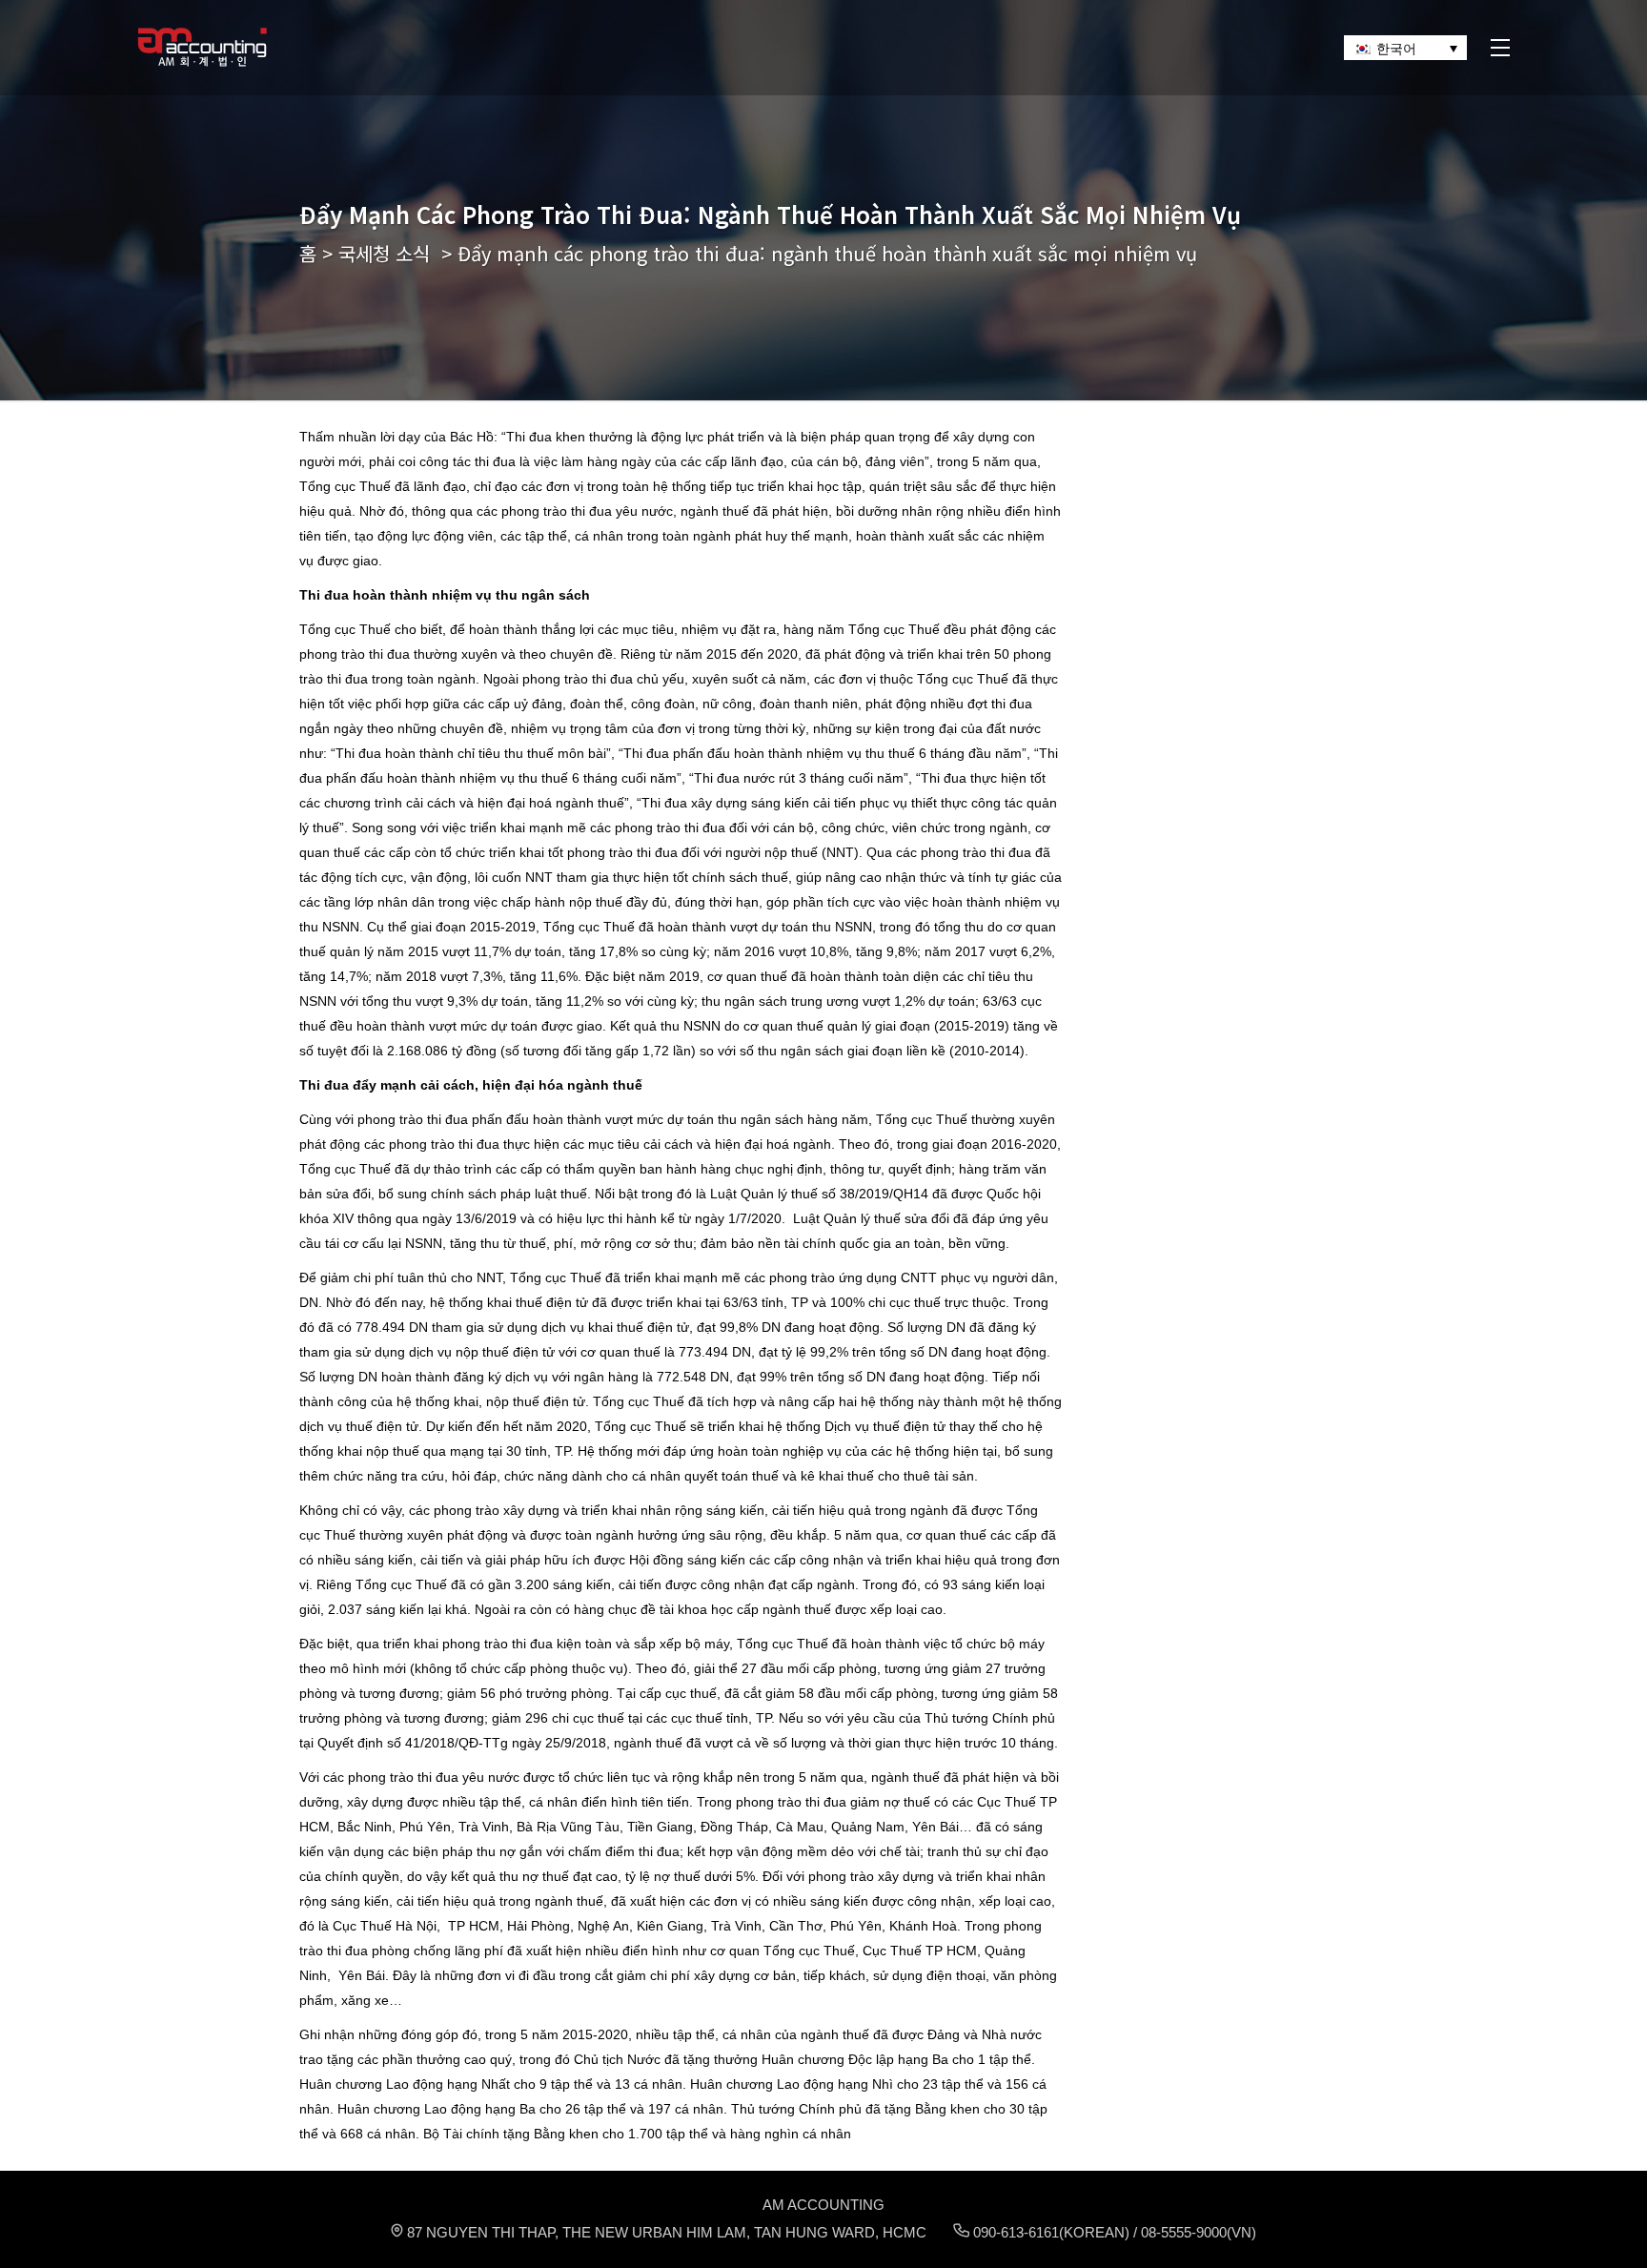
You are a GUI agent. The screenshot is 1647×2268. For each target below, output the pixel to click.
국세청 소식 (384, 253)
